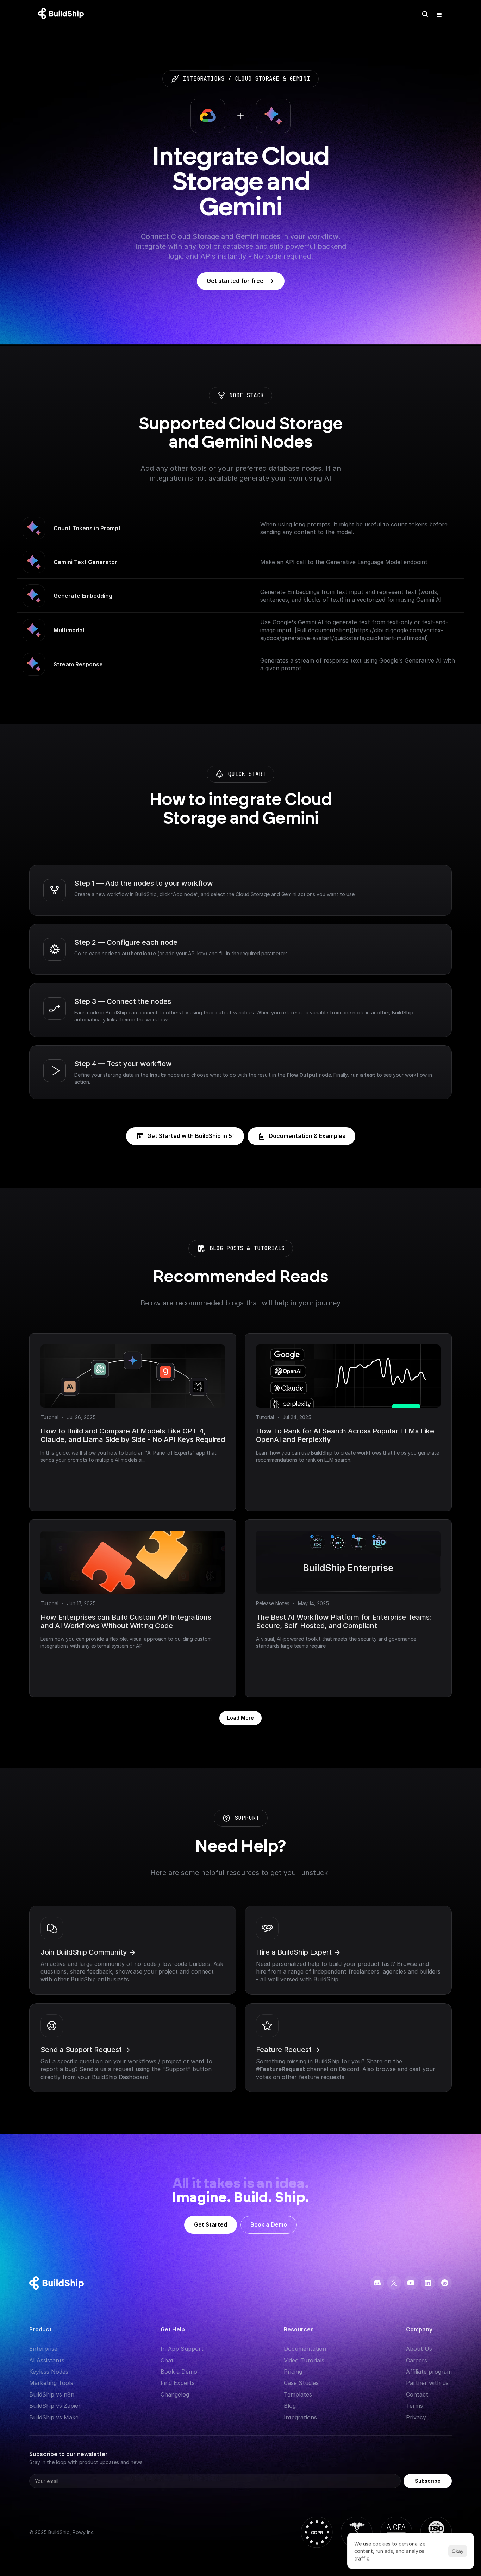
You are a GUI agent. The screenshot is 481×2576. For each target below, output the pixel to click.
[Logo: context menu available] (63, 14)
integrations (204, 79)
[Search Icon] (425, 14)
